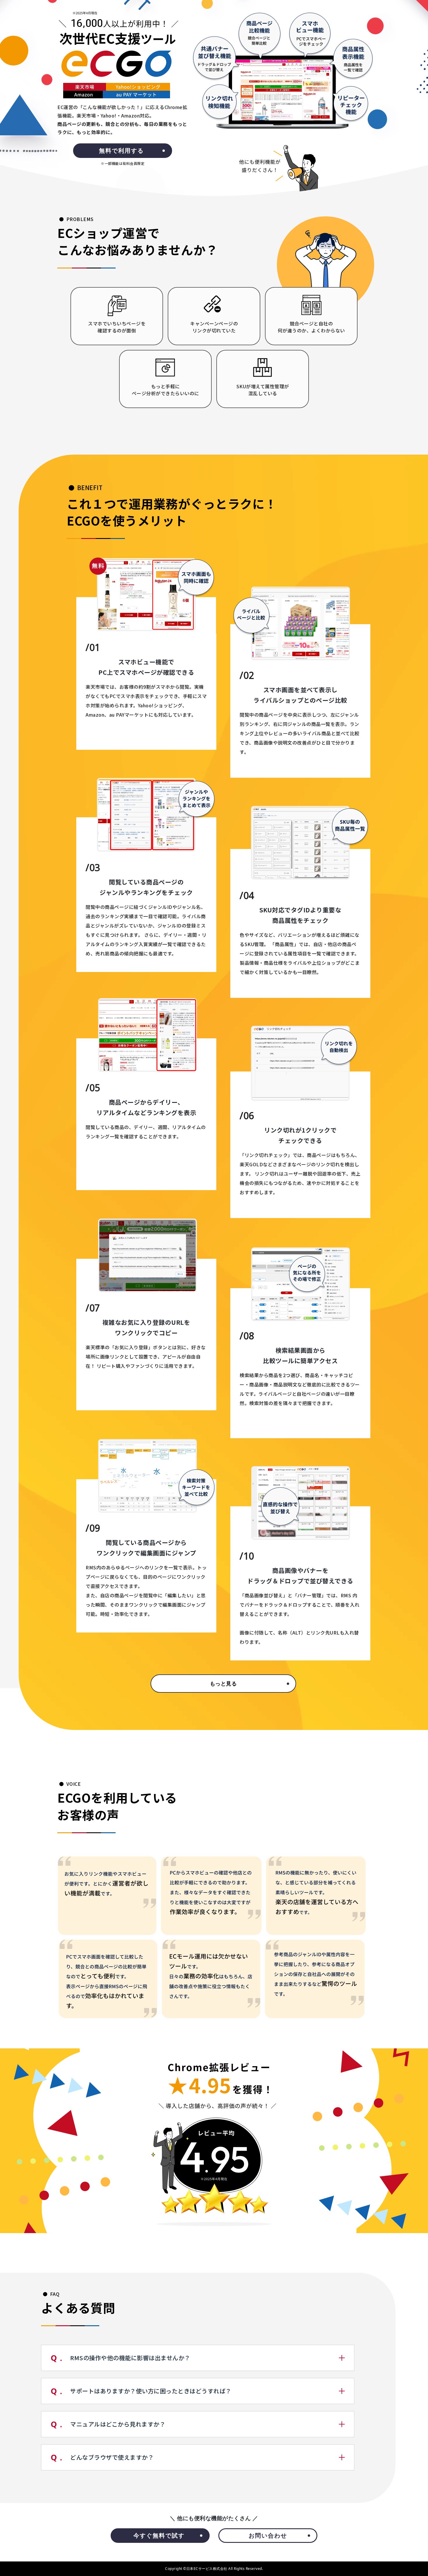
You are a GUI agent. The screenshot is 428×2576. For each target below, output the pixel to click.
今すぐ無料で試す (159, 2535)
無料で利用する (121, 151)
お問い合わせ (268, 2535)
